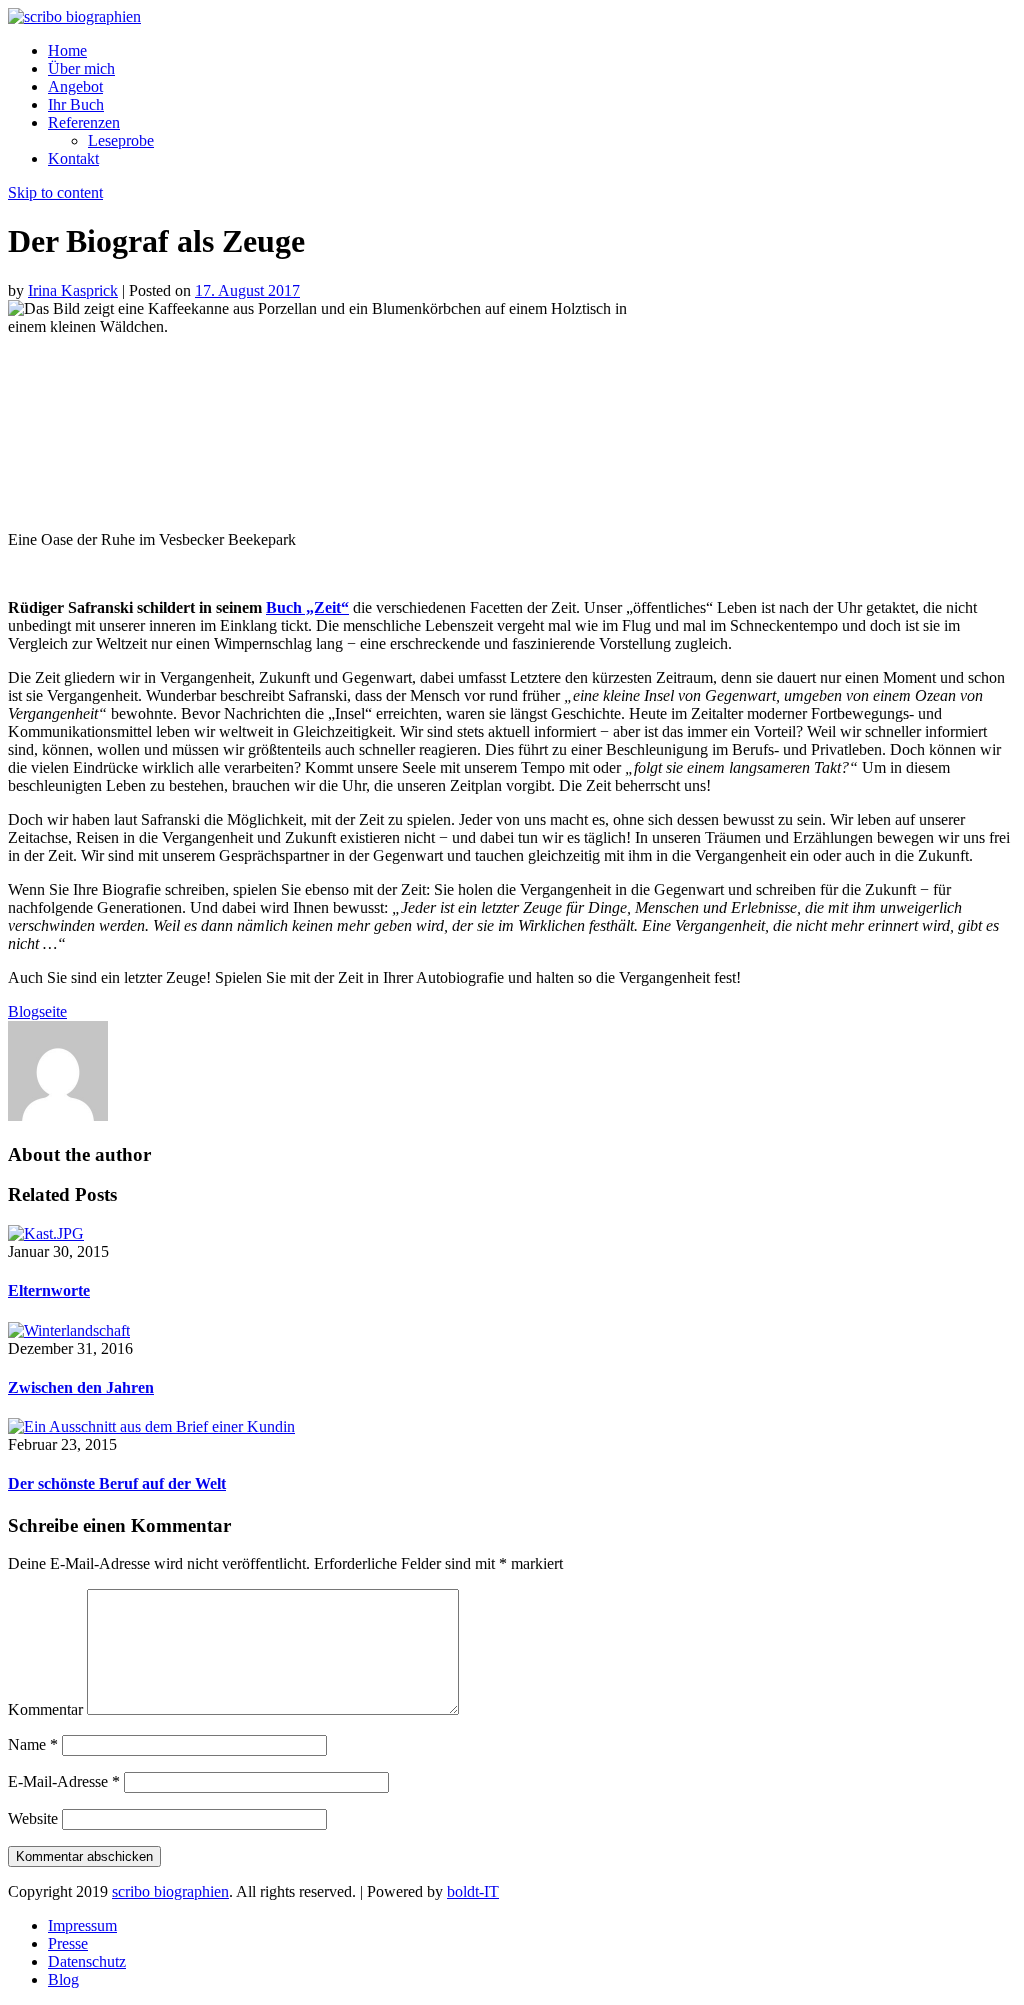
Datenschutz (87, 1961)
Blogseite (37, 1011)
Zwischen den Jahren (81, 1387)
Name (33, 1744)
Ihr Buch (76, 104)
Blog (63, 1979)
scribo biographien (170, 1891)
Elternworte (49, 1290)
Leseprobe (121, 140)
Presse (68, 1943)
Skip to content (55, 192)
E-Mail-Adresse (64, 1781)
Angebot (75, 86)
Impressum (82, 1925)
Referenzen (84, 122)
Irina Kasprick (73, 290)
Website (33, 1818)
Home (67, 50)
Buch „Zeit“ (307, 607)
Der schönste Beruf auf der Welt (117, 1483)
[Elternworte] (46, 1233)
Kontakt (73, 158)
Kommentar (45, 1709)
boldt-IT (473, 1891)
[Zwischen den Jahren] (69, 1330)
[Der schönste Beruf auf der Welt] (151, 1426)
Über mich (81, 68)
